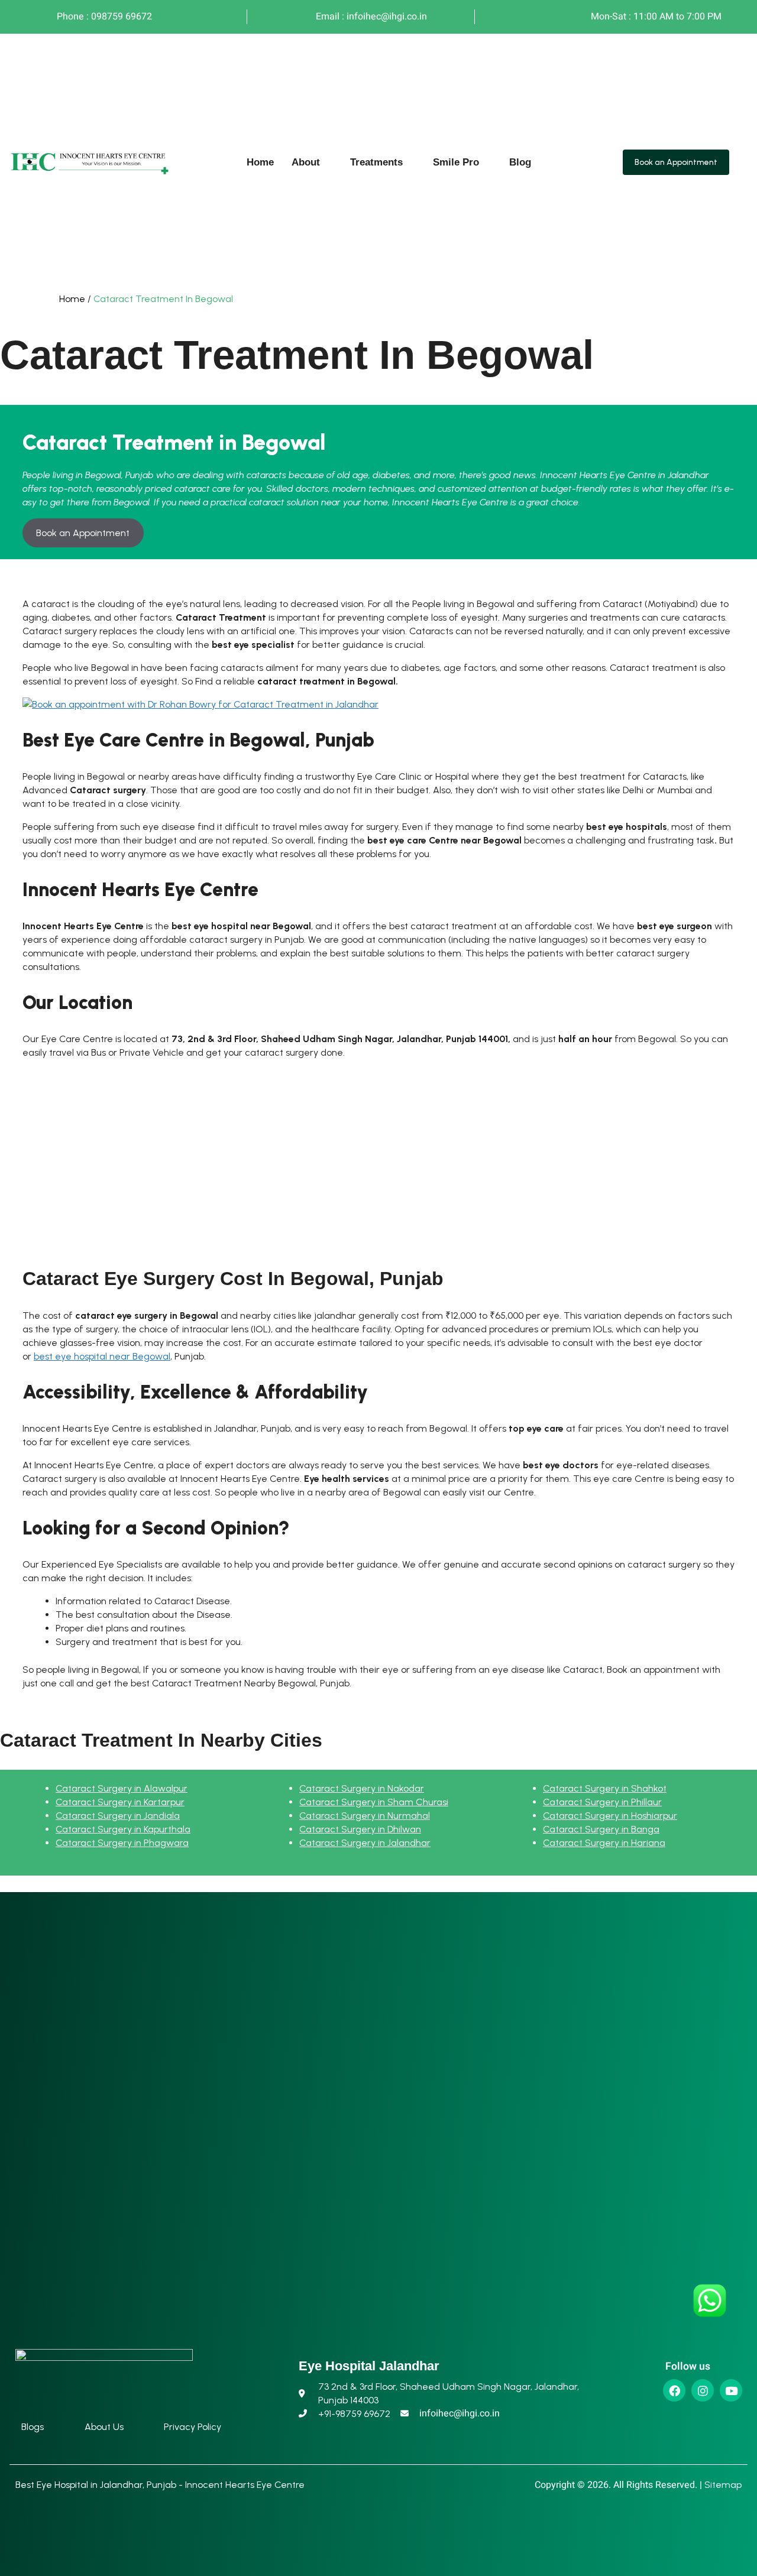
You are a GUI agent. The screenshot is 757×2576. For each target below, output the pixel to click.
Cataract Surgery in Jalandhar (365, 1843)
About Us (104, 2427)
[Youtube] (731, 2390)
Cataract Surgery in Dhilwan (360, 1829)
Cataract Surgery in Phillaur (602, 1802)
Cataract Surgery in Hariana (604, 1843)
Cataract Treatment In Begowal (163, 299)
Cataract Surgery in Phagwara (122, 1843)
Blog (520, 162)
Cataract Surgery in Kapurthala (123, 1829)
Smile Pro (456, 162)
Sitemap (723, 2485)
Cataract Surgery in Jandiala (118, 1816)
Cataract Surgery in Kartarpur (120, 1802)
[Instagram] (703, 2390)
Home (260, 162)
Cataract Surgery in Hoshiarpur (610, 1816)
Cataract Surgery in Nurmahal (365, 1816)
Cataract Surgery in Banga (601, 1829)
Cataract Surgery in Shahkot (605, 1788)
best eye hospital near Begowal (102, 1356)
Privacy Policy (193, 2427)
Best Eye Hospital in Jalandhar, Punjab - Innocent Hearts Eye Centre (160, 2485)
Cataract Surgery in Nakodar (362, 1788)
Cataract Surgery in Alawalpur (122, 1788)
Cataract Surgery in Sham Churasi (374, 1802)
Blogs (33, 2427)
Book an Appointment (83, 533)
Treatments (376, 162)
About (306, 162)
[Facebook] (674, 2390)
